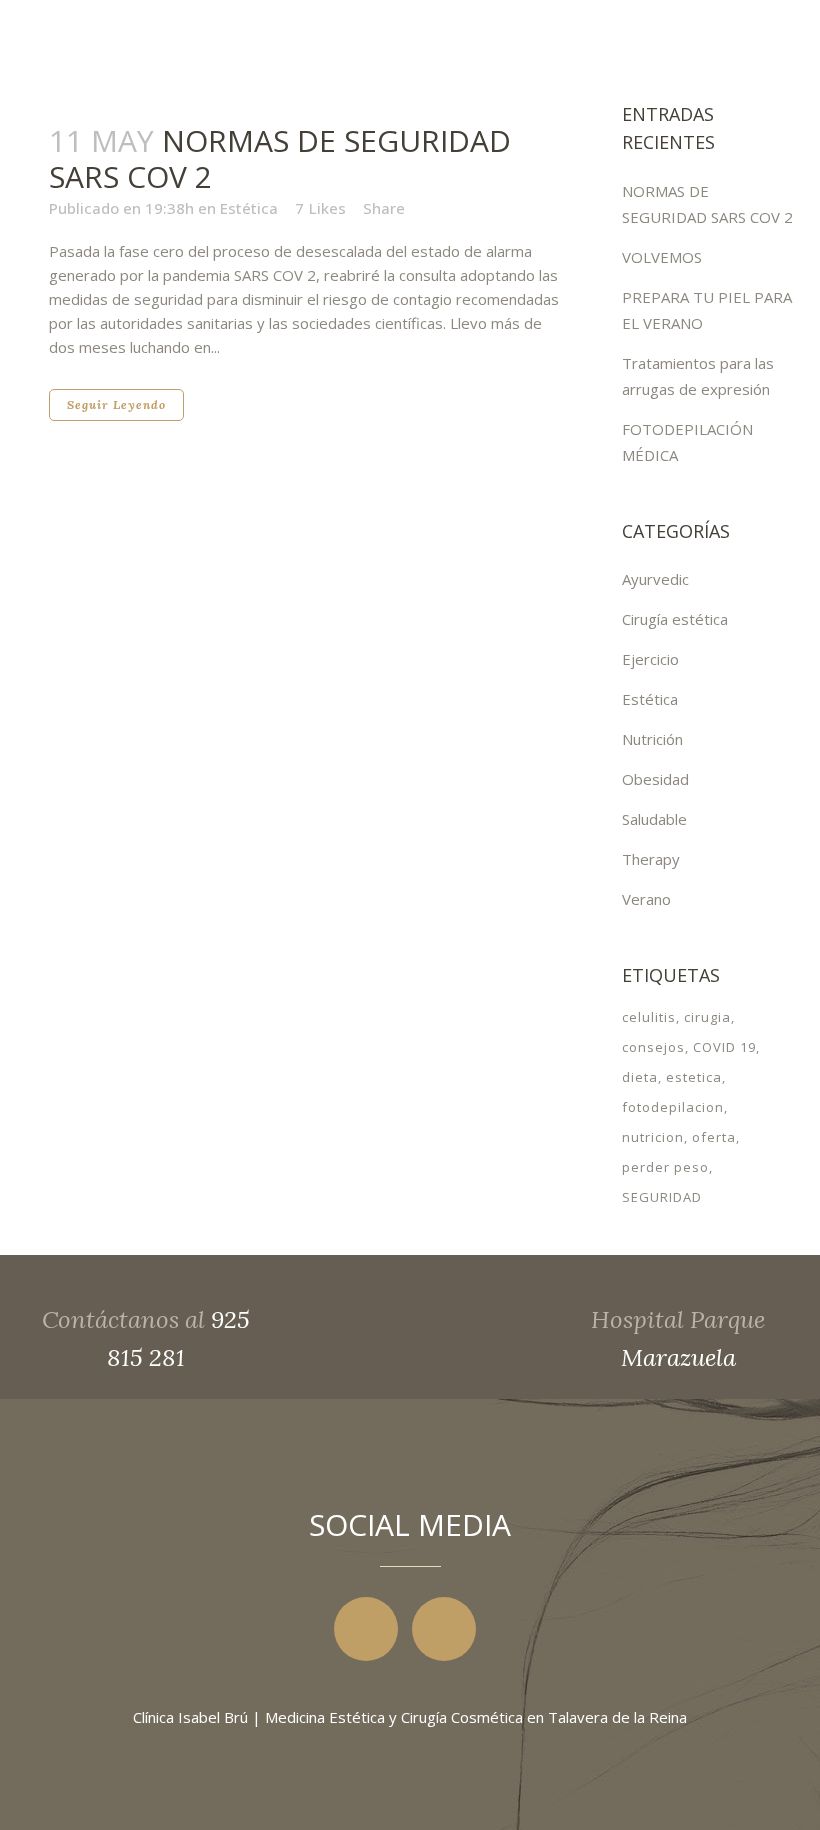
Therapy (651, 859)
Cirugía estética (675, 619)
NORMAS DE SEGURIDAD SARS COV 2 (280, 158)
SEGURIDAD (662, 1197)
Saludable (654, 819)
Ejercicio (650, 659)
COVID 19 (724, 1047)
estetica (694, 1077)
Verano (646, 899)
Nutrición (652, 739)
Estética (249, 208)
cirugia (707, 1017)
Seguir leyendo (116, 404)
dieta (640, 1077)
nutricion (653, 1137)
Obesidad (655, 779)
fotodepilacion (673, 1107)
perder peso (665, 1167)
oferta (714, 1137)
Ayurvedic (655, 579)
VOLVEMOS (662, 257)
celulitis (649, 1017)
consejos (653, 1047)
